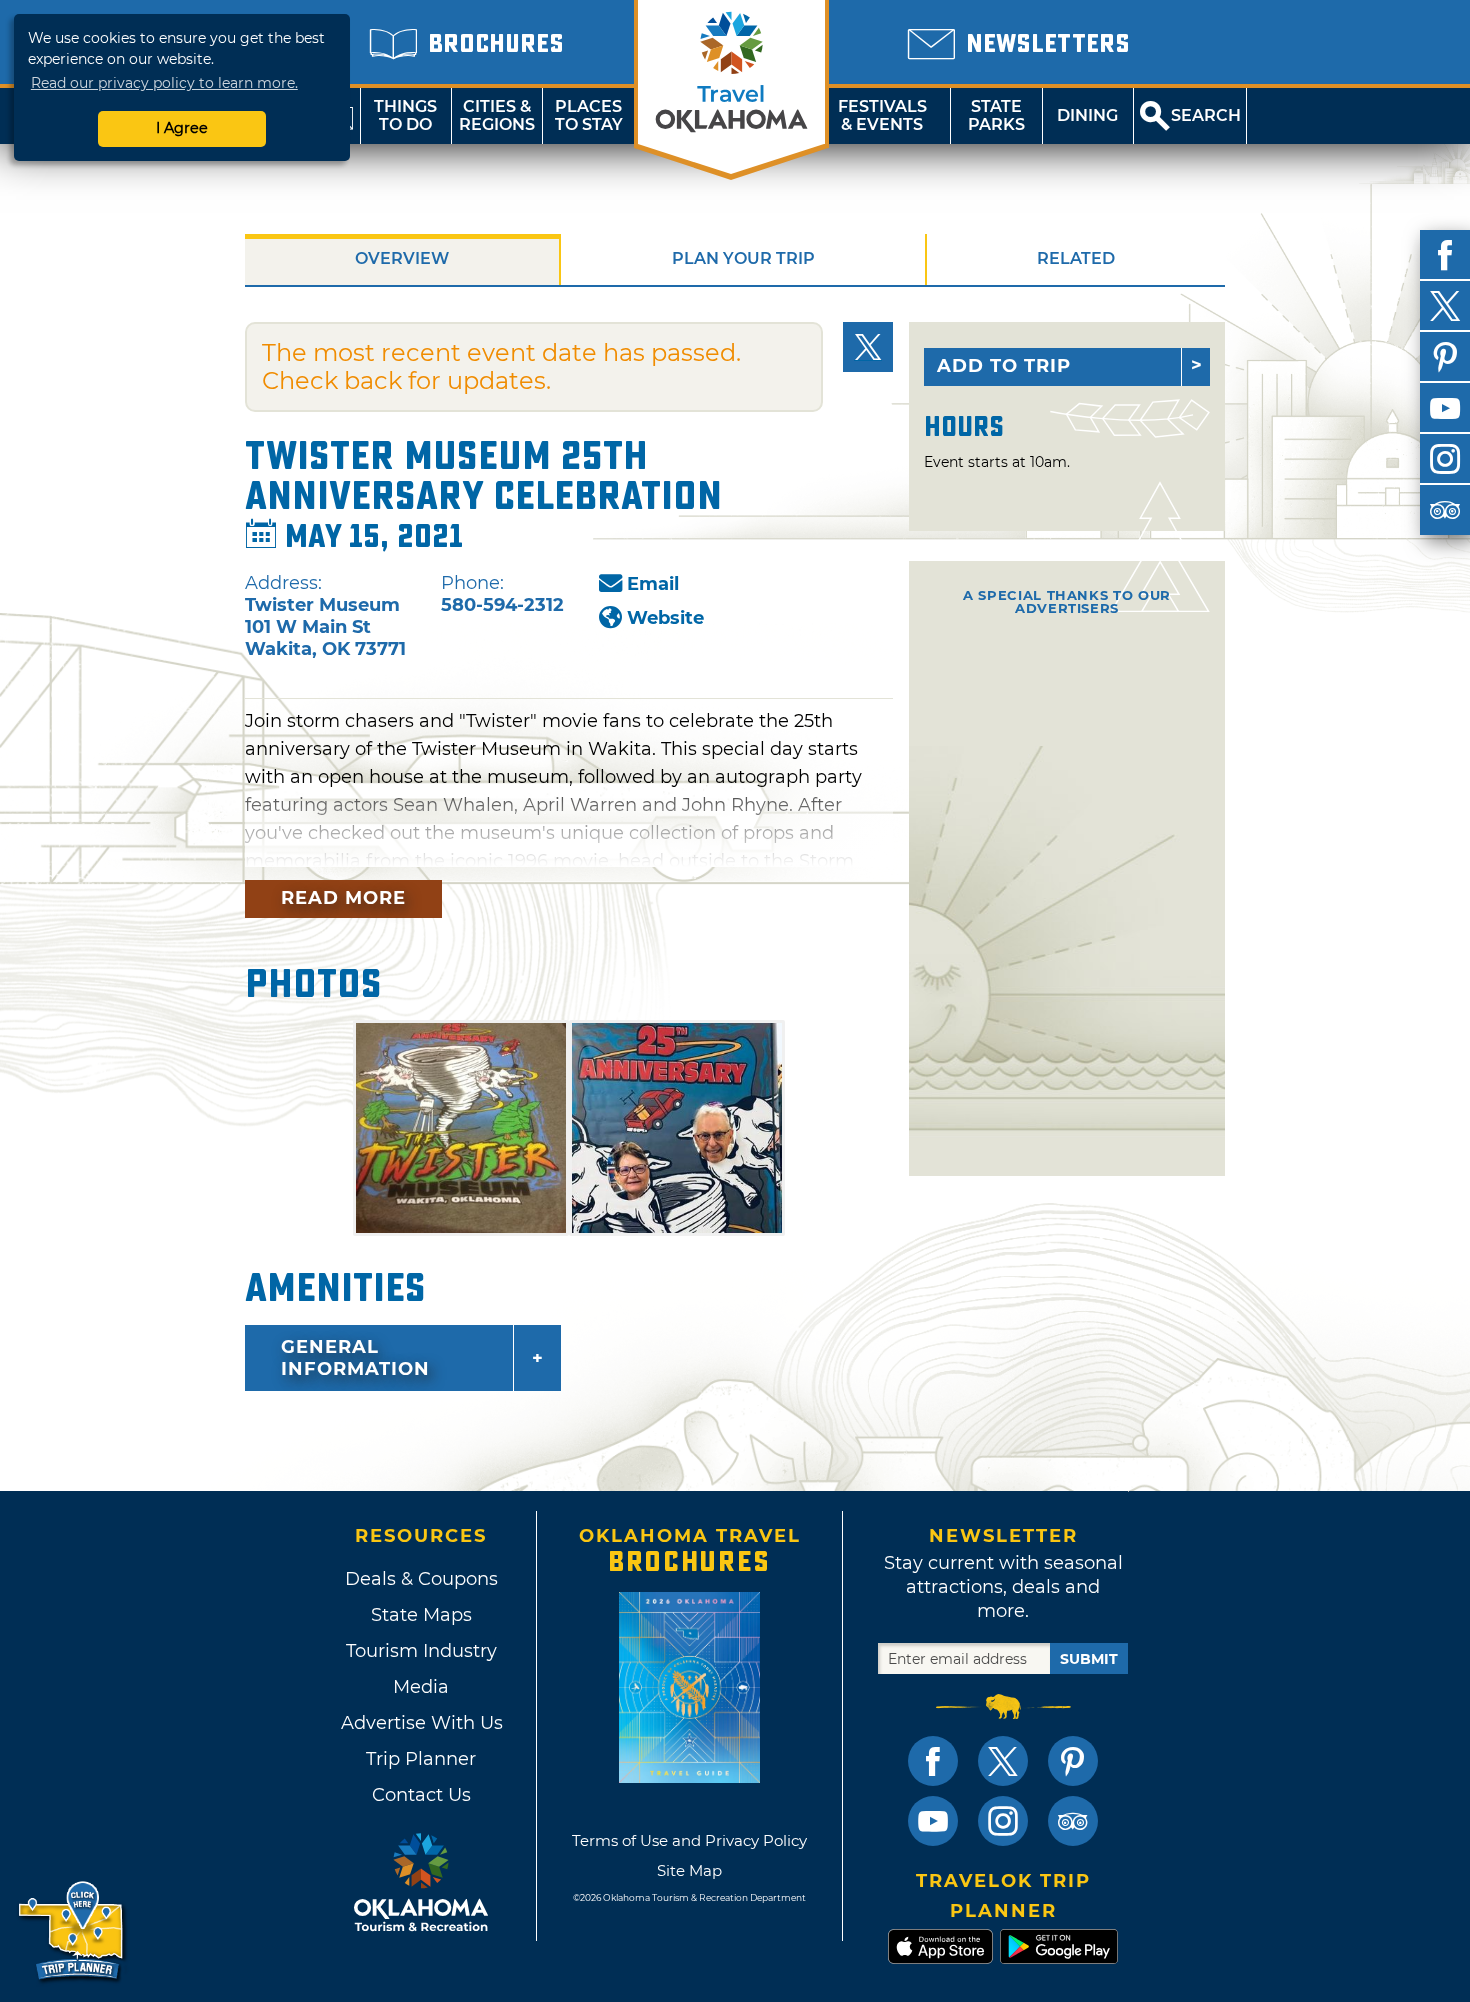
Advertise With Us (421, 1723)
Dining (1087, 115)
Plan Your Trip (743, 258)
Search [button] (1206, 115)
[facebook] (1445, 255)
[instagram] (1445, 459)
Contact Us (421, 1795)
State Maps (421, 1615)
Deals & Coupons (421, 1579)
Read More (343, 898)
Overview (402, 258)
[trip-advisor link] (1073, 1821)
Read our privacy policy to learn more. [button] (164, 83)
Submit (1089, 1659)
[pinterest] (1445, 357)
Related (1076, 258)
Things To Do (405, 115)
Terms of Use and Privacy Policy (689, 1840)
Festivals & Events (882, 115)
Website (665, 618)
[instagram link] (1003, 1821)
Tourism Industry (421, 1651)
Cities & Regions (497, 115)
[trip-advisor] (1445, 510)
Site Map (689, 1870)
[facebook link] (933, 1761)
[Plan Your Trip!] (72, 1931)
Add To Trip (1004, 366)
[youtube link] (933, 1821)
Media (421, 1687)
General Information (355, 1358)
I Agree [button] (182, 128)
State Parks (996, 115)
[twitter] (1445, 306)
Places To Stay (589, 115)
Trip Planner (421, 1759)
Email (653, 584)
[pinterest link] (1073, 1761)
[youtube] (1445, 408)
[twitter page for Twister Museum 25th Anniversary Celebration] (868, 347)
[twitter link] (1003, 1761)
